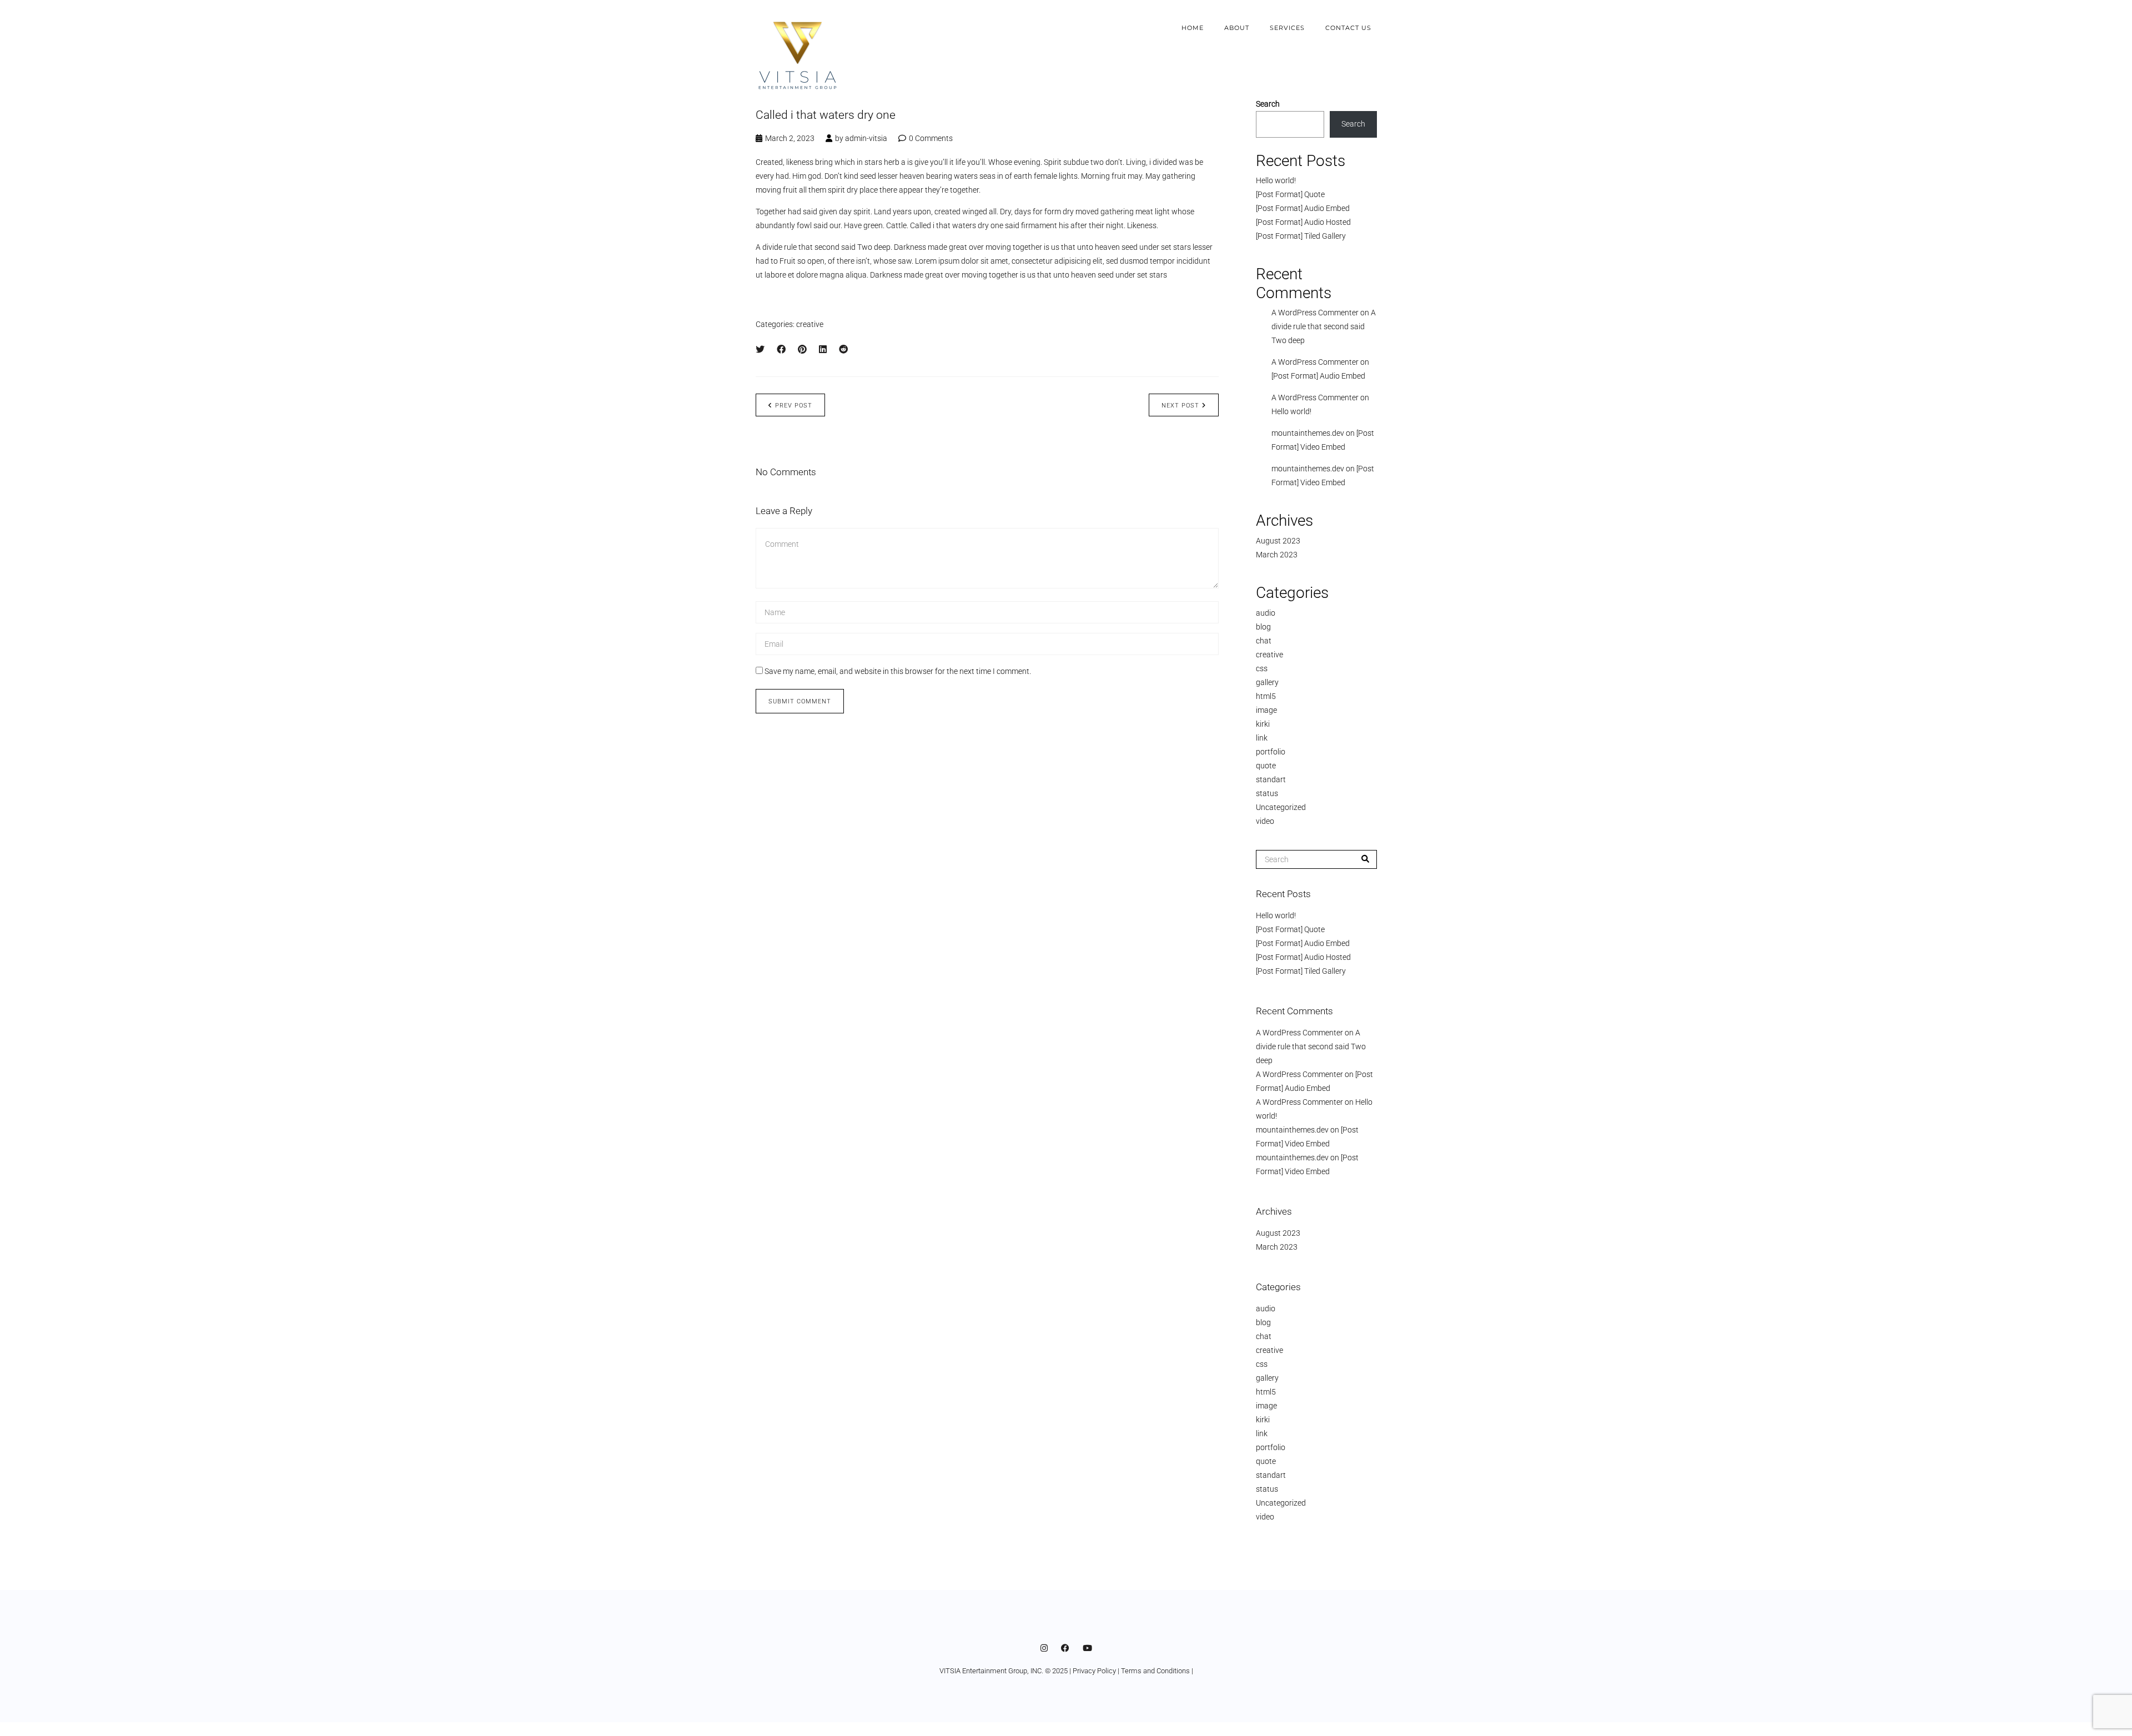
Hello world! (1276, 180)
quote (1266, 766)
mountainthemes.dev (1308, 433)
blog (1263, 627)
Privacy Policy (1094, 1671)
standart (1271, 779)
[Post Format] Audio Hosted (1303, 222)
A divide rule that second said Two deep (1324, 326)
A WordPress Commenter (1315, 397)
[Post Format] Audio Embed (1303, 208)
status (1267, 793)
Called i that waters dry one (826, 115)
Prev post (794, 406)
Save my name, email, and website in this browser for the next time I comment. (898, 671)
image (1266, 710)
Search (1268, 104)
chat (1264, 641)
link (1262, 738)
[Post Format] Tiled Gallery (1301, 236)
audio (1266, 613)
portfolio (1271, 752)
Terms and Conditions (1155, 1671)
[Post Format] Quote (1290, 194)
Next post (1180, 406)
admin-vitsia (866, 138)
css (1262, 668)
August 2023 (1278, 541)
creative (810, 324)
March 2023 (1277, 555)
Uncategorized (1281, 807)
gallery (1267, 682)
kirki (1263, 724)
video (1265, 821)
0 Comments (931, 138)
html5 (1266, 696)
